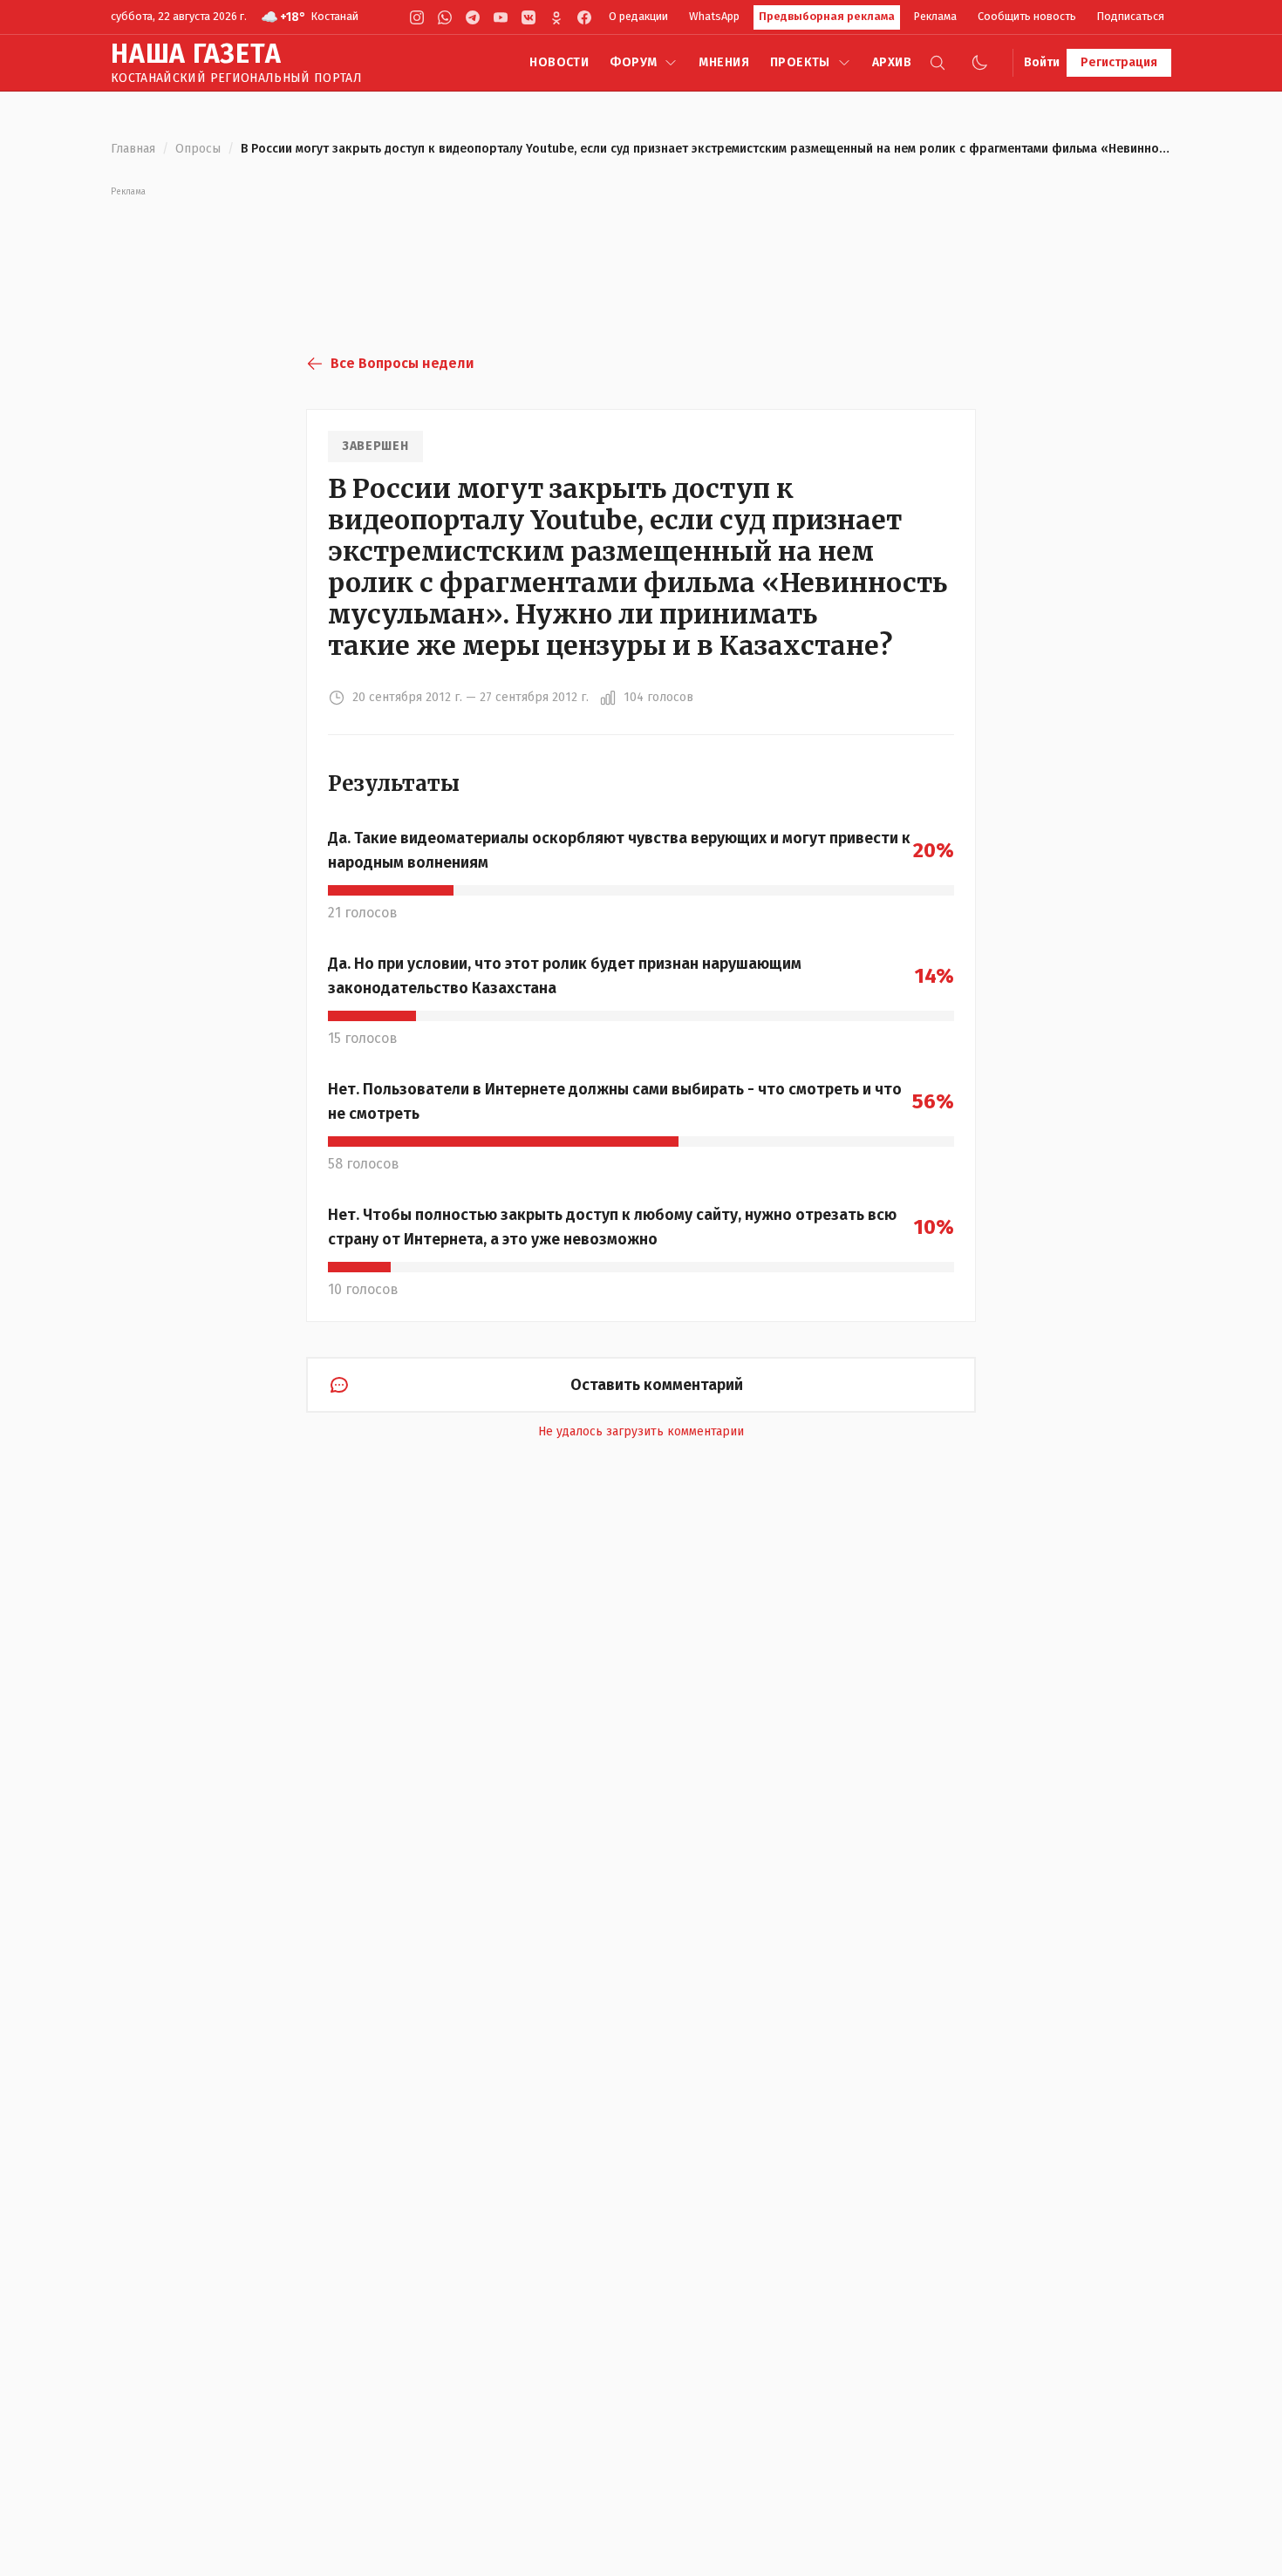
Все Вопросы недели (402, 363)
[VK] (528, 17)
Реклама (935, 16)
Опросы (198, 149)
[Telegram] (473, 17)
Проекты (800, 62)
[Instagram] (417, 17)
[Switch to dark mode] (979, 63)
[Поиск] (938, 63)
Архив (892, 62)
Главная (133, 149)
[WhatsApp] (445, 17)
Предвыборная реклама (827, 16)
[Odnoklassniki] (556, 17)
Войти (1042, 62)
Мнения (724, 62)
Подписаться (1131, 16)
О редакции (638, 16)
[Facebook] (584, 17)
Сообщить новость (1027, 16)
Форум (633, 62)
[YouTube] (501, 17)
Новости (559, 62)
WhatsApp (714, 16)
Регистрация (1119, 62)
